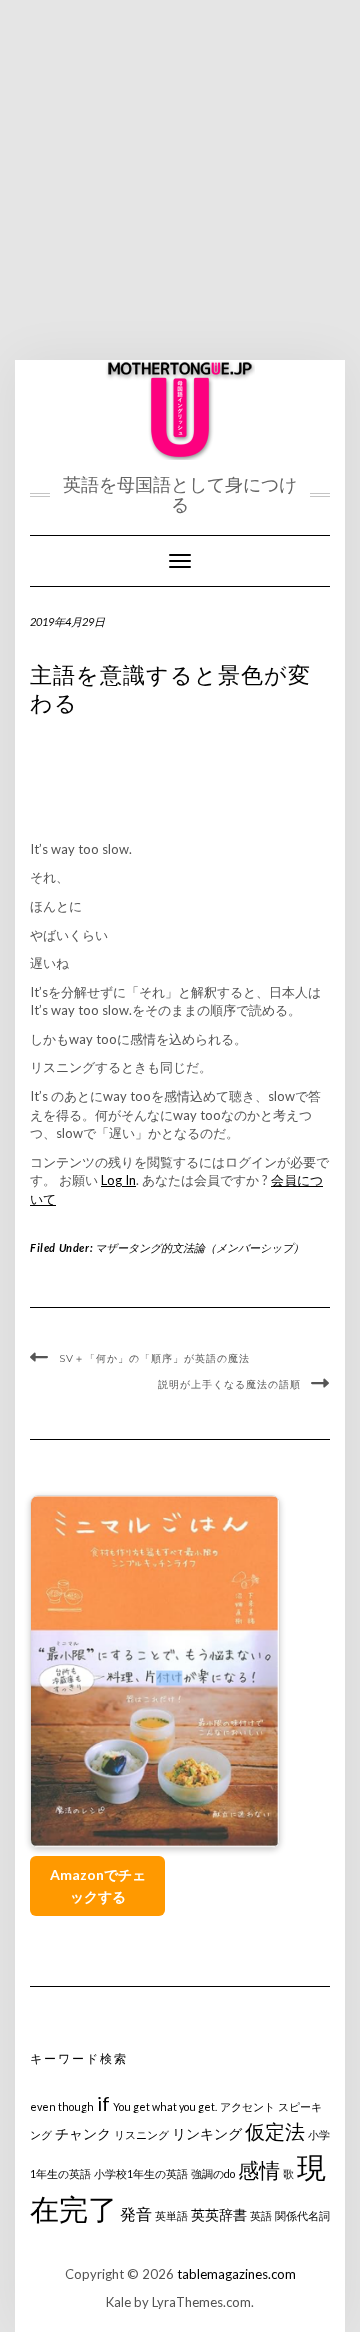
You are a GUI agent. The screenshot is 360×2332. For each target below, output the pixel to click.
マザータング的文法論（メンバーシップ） (199, 1247)
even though (62, 2106)
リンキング (207, 2133)
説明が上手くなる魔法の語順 (229, 1384)
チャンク (83, 2133)
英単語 (171, 2215)
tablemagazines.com (236, 2274)
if (103, 2103)
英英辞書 (219, 2214)
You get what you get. (165, 2106)
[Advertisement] (180, 180)
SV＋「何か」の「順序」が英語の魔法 (154, 1358)
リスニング (141, 2134)
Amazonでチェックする (98, 1885)
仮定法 (275, 2131)
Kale (118, 2302)
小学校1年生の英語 (141, 2173)
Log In (118, 1180)
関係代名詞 (302, 2215)
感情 (259, 2169)
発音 (136, 2213)
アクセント (247, 2106)
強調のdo (213, 2173)
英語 (261, 2215)
